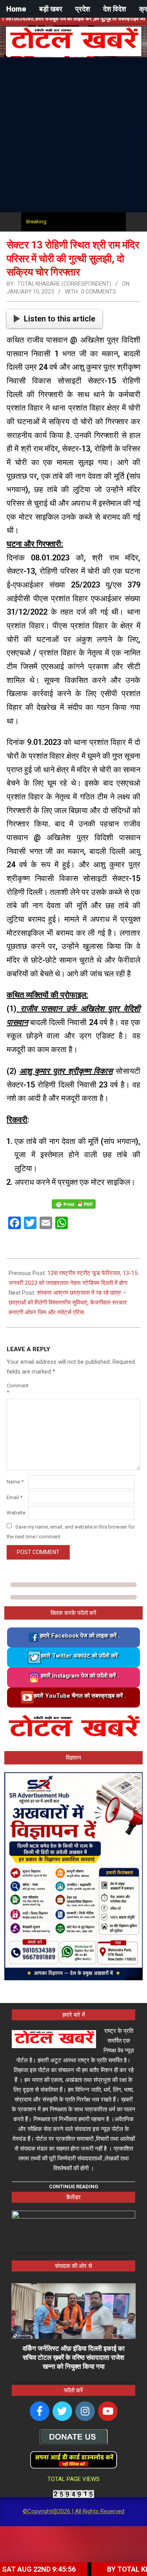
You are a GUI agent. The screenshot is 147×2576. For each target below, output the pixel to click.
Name (15, 1482)
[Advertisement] (73, 135)
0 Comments (99, 292)
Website (16, 1513)
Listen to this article (60, 319)
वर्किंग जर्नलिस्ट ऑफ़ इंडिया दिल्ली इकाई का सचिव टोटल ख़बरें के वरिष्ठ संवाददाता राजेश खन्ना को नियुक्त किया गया (74, 2357)
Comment (17, 1389)
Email (15, 1497)
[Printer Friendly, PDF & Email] (74, 1203)
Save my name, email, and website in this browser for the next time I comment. (71, 1531)
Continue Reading (74, 2186)
